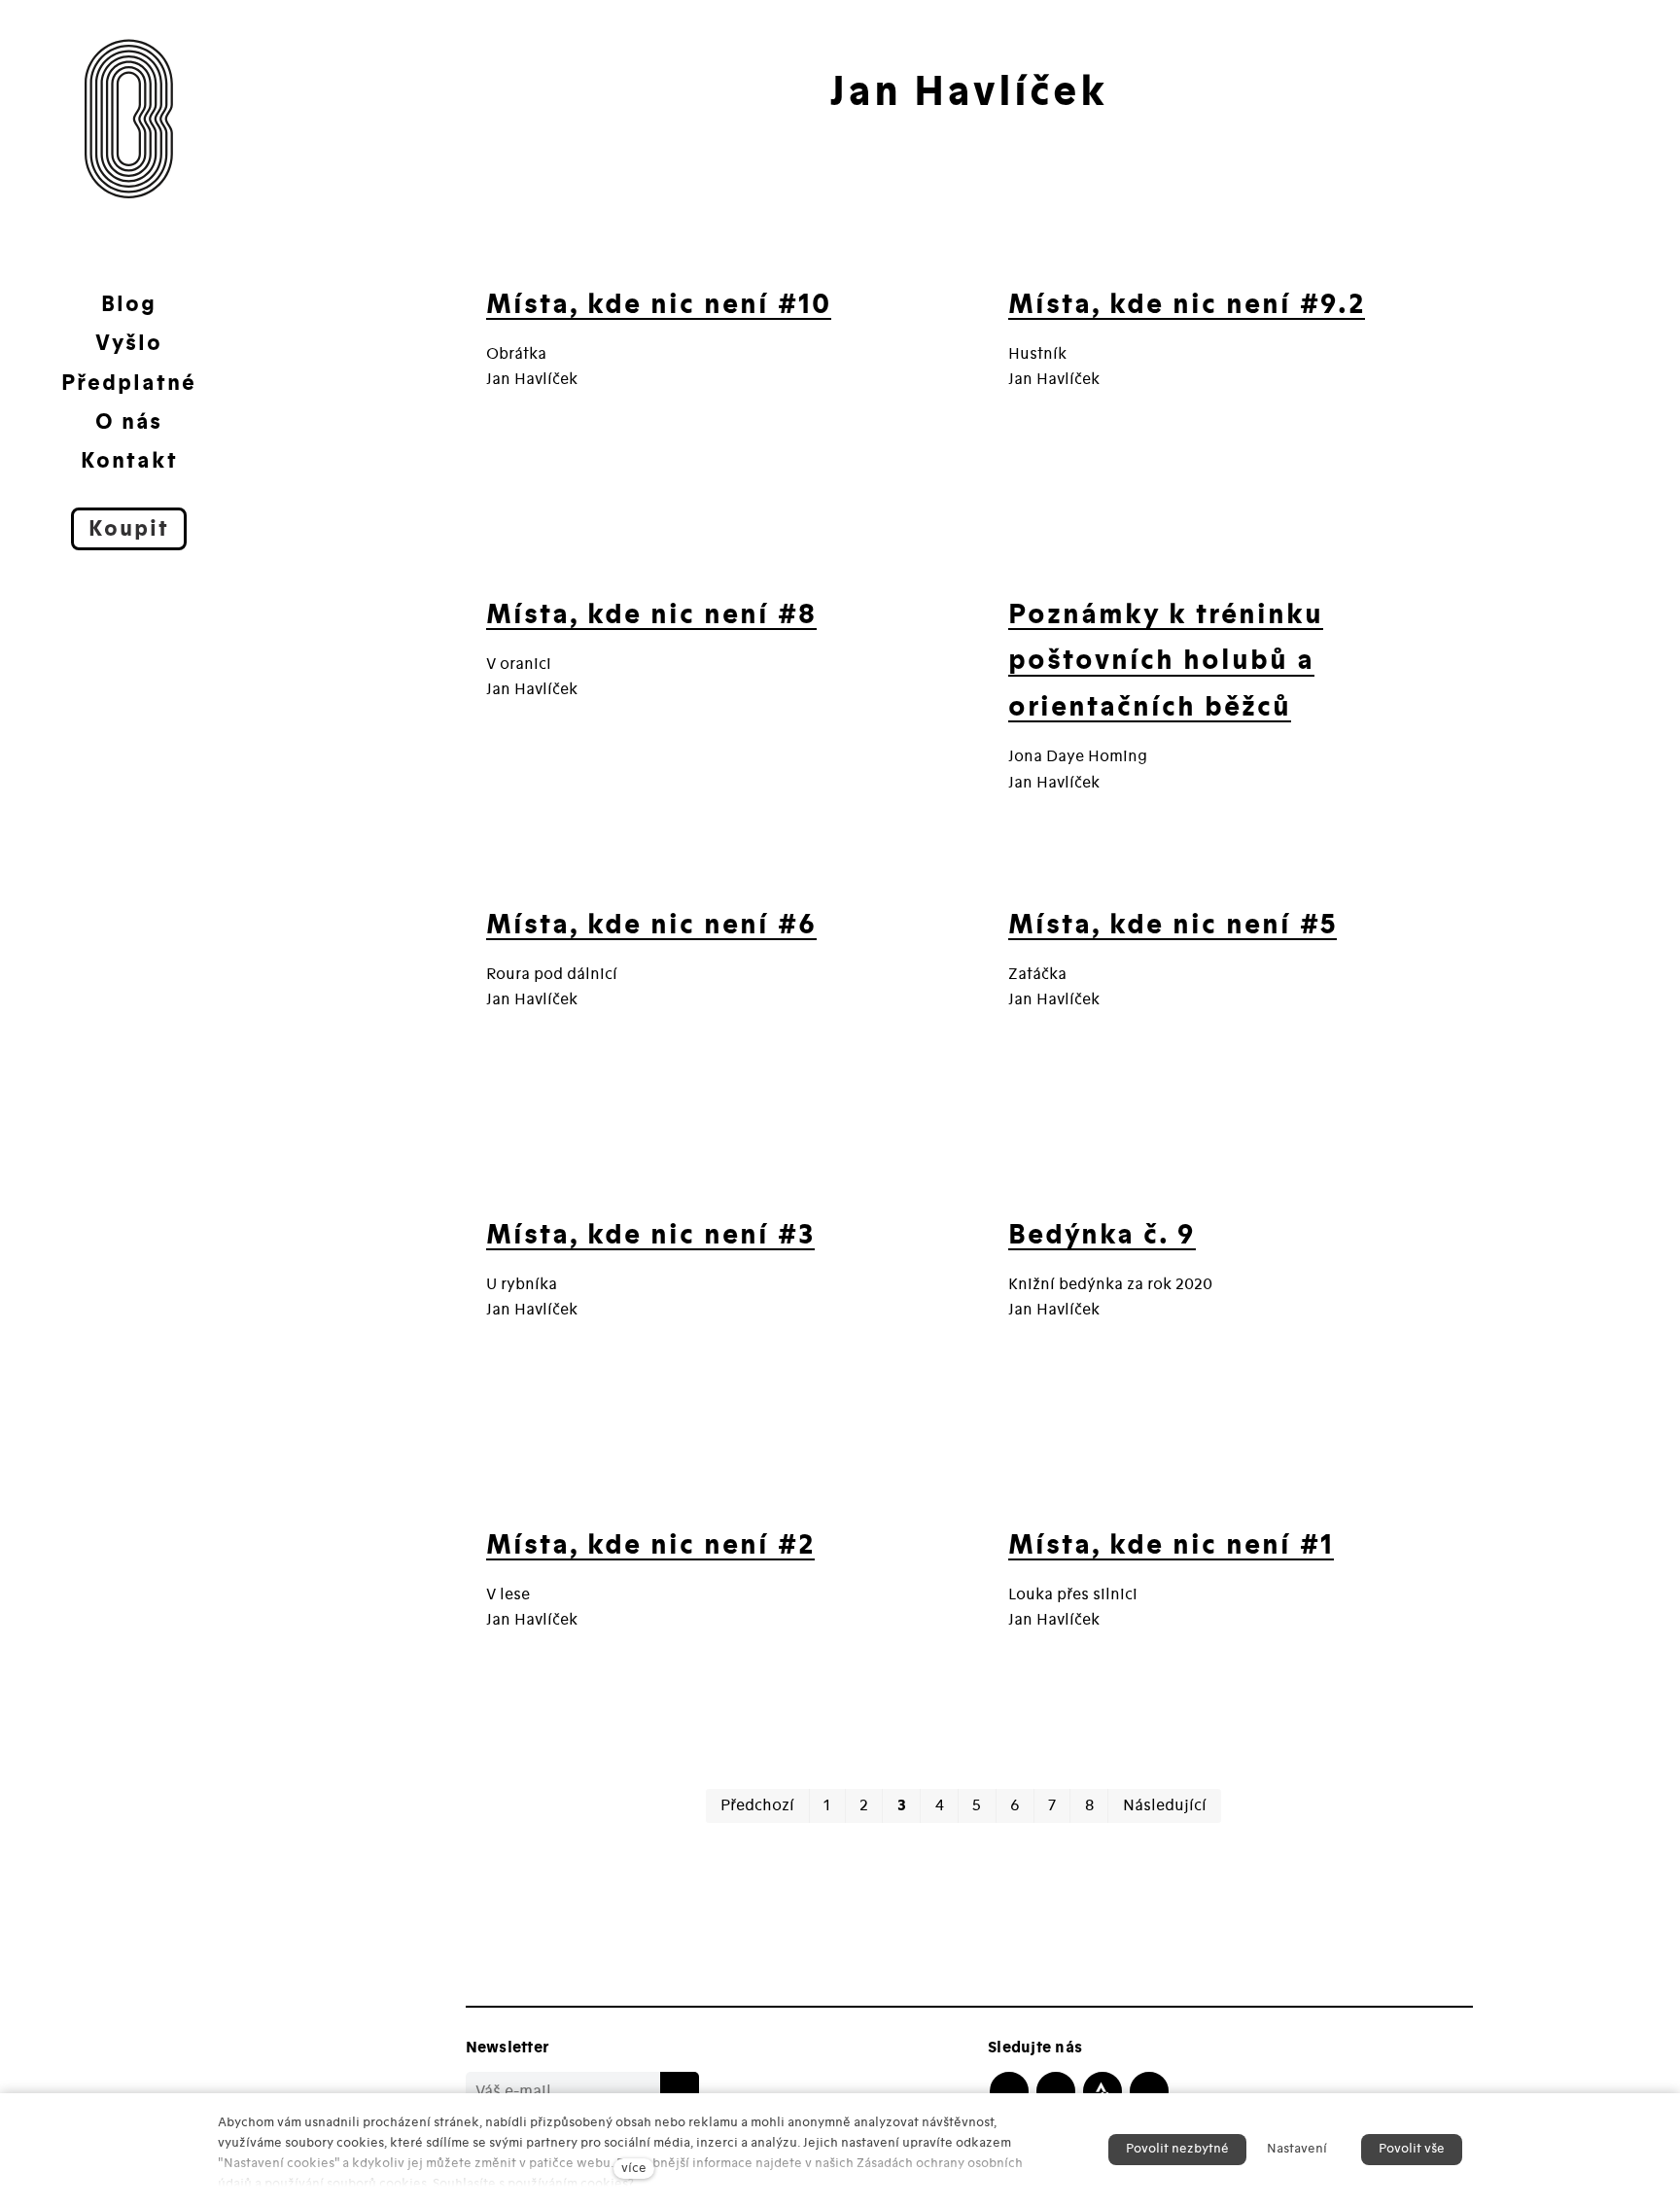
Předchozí (757, 1805)
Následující (1165, 1805)
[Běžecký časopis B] (129, 119)
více (634, 2168)
